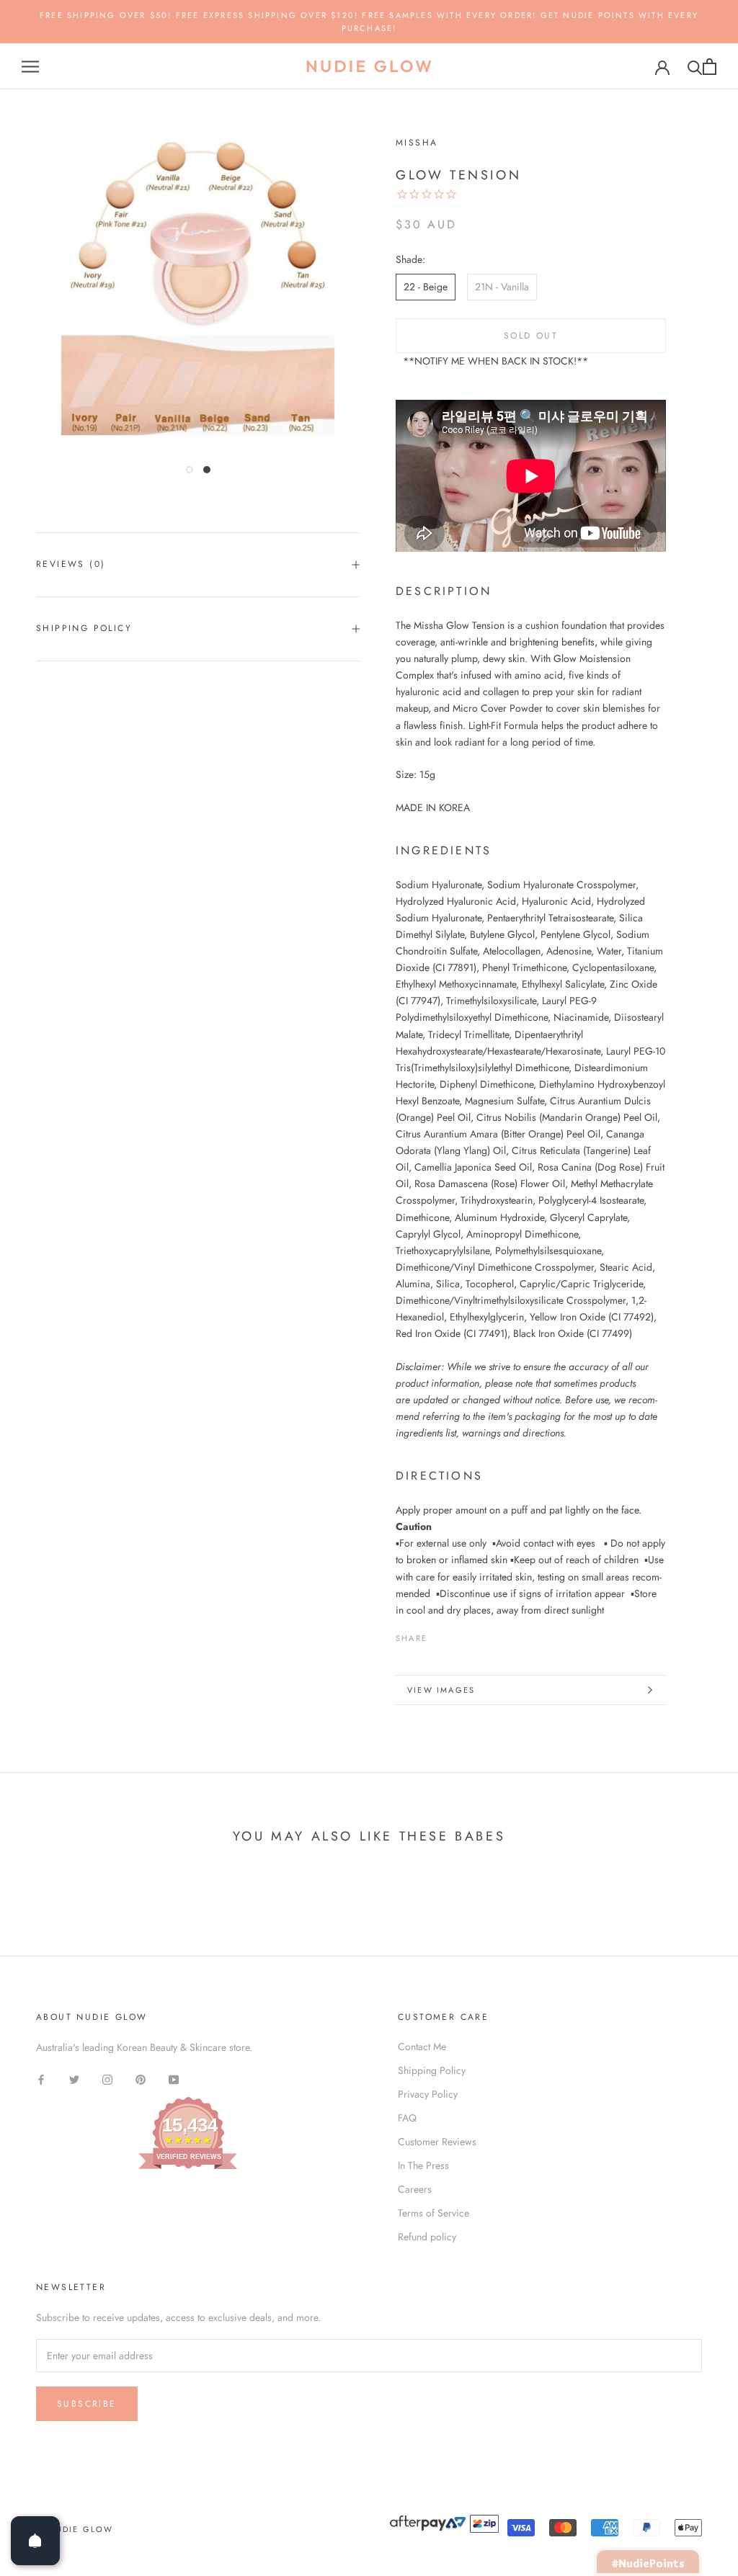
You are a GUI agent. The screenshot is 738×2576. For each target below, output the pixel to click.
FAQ (407, 2118)
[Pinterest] (479, 1634)
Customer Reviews (437, 2142)
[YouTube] (174, 2079)
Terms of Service (434, 2213)
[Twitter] (460, 1634)
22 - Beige (426, 287)
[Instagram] (107, 2079)
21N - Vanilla (502, 287)
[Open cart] (710, 67)
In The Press (423, 2165)
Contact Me (422, 2047)
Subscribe (87, 2404)
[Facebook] (441, 1634)
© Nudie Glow (75, 2529)
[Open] (35, 2541)
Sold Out (531, 336)
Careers (415, 2189)
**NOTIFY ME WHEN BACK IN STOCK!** (495, 361)
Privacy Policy (428, 2094)
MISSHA (417, 143)
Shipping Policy (84, 628)
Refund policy (427, 2237)
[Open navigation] (30, 67)
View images (441, 1690)
